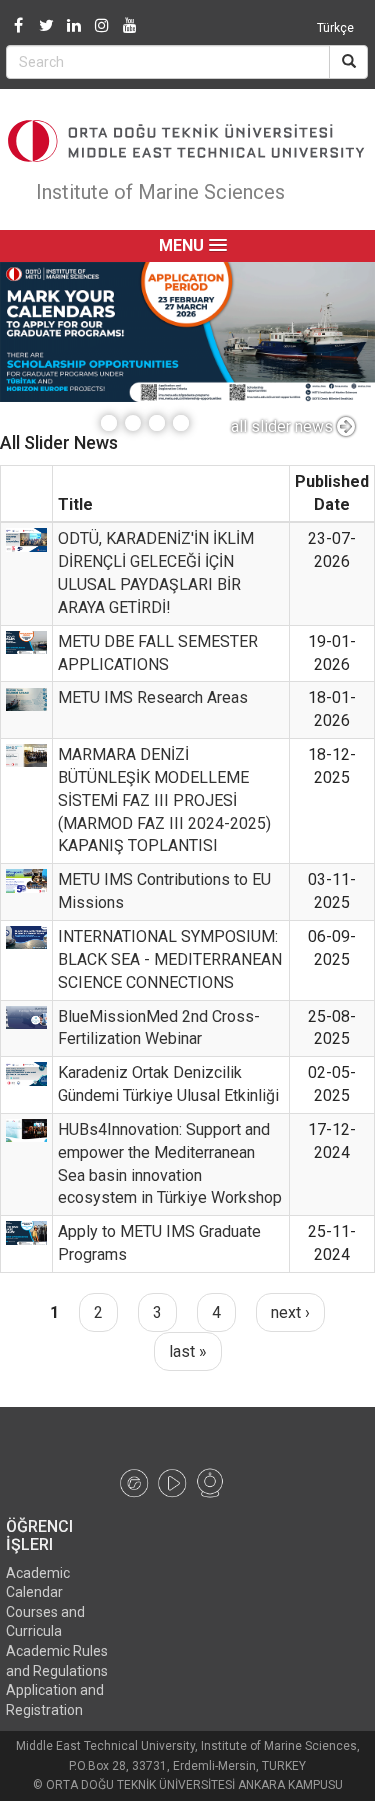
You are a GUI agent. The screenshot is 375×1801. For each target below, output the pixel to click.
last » (188, 1351)
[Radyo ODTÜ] (134, 1482)
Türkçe (335, 28)
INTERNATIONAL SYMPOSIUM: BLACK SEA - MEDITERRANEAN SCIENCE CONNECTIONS (170, 959)
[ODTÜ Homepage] (187, 141)
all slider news (284, 426)
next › (290, 1312)
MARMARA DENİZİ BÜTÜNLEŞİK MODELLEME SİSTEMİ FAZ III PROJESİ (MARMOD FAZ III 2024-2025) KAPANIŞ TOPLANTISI (164, 800)
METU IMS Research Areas (153, 697)
